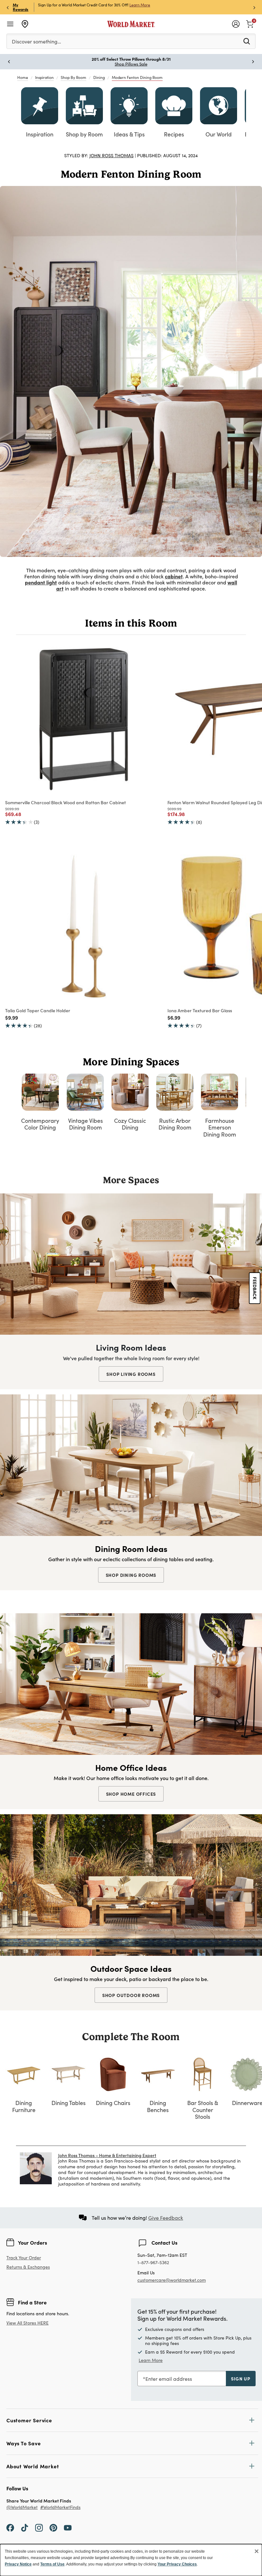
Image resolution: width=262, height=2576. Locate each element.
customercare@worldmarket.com (172, 2280)
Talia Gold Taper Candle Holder (38, 1010)
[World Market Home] (131, 24)
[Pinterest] (53, 2527)
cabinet (174, 576)
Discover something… (36, 41)
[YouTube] (68, 2527)
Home (23, 77)
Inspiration (44, 77)
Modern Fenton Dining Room (137, 77)
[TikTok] (25, 2527)
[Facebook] (10, 2527)
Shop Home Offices (131, 1794)
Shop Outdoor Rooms (131, 1995)
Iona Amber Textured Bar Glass (200, 1010)
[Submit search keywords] (247, 41)
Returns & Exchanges (28, 2267)
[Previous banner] (8, 7)
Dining (99, 77)
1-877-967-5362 (153, 2263)
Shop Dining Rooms (131, 1575)
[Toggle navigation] (10, 24)
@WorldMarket (22, 2507)
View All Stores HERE (27, 2323)
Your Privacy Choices (177, 2564)
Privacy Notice (18, 2564)
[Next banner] (254, 7)
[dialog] (131, 2560)
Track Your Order (24, 2258)
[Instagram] (39, 2527)
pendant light (41, 582)
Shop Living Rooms (131, 1374)
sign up (241, 2379)
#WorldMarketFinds (60, 2507)
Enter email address (169, 2379)
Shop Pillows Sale (131, 64)
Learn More (140, 5)
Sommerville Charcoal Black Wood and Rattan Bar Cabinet (65, 802)
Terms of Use (52, 2564)
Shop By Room (73, 77)
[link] (250, 23)
